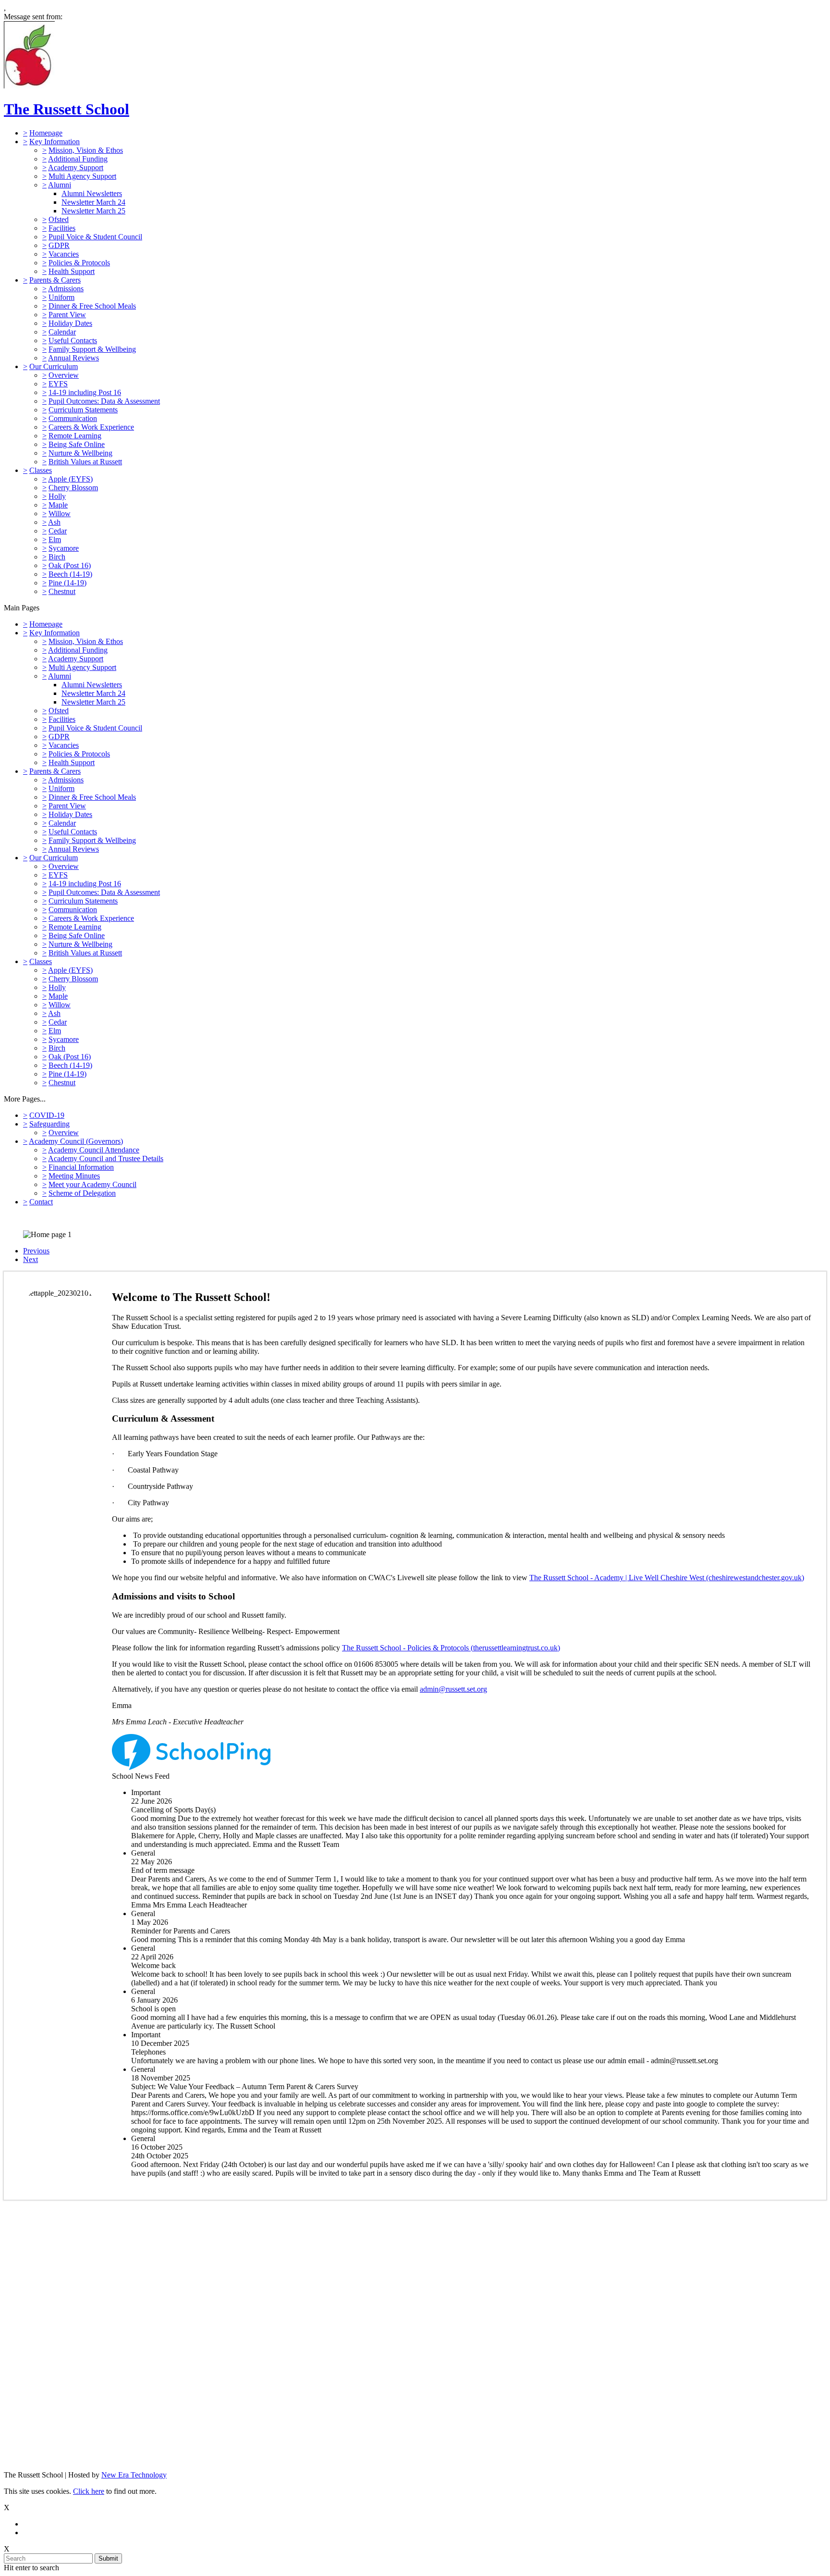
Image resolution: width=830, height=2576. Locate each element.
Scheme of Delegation (82, 1193)
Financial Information (81, 1167)
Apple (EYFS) (70, 479)
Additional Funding (78, 159)
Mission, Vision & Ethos (86, 150)
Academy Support (76, 167)
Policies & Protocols (79, 263)
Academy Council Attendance (94, 1150)
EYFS (58, 384)
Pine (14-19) (67, 583)
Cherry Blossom (73, 488)
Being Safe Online (77, 444)
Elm (55, 539)
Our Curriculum (54, 366)
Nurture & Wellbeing (80, 453)
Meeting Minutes (74, 1176)
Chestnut (62, 591)
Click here (89, 2491)
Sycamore (64, 548)
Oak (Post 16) (70, 565)
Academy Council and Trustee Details (106, 1158)
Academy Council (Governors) (76, 1141)
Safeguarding (49, 1124)
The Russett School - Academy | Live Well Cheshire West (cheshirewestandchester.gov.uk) (667, 1578)
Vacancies (64, 254)
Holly (57, 496)
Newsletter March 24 (93, 202)
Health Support (72, 271)
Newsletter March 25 (93, 211)
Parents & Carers (55, 280)
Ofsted (59, 219)
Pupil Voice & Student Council (95, 237)
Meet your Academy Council (92, 1184)
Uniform (61, 297)
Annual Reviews (73, 358)
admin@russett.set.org (453, 1689)
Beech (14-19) (70, 574)
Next (31, 1259)
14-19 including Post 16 (85, 392)
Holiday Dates (70, 323)
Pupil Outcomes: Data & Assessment (104, 401)
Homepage (46, 133)
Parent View (67, 315)
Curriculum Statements (83, 410)
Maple (58, 505)
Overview (64, 375)
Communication (73, 418)
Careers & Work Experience (91, 427)
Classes (41, 470)
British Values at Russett (85, 462)
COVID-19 (47, 1115)
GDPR (59, 245)
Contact (41, 1202)
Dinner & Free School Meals (92, 306)
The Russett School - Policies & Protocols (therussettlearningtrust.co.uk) (451, 1648)
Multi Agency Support (82, 176)
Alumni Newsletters (92, 193)
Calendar (62, 332)
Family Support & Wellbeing (92, 349)
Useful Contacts (73, 341)
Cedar (58, 531)
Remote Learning (75, 436)
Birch (57, 557)
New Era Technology (134, 2475)
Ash (54, 522)
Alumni (60, 185)
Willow (60, 514)
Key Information (55, 142)
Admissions (66, 289)
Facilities (62, 228)
